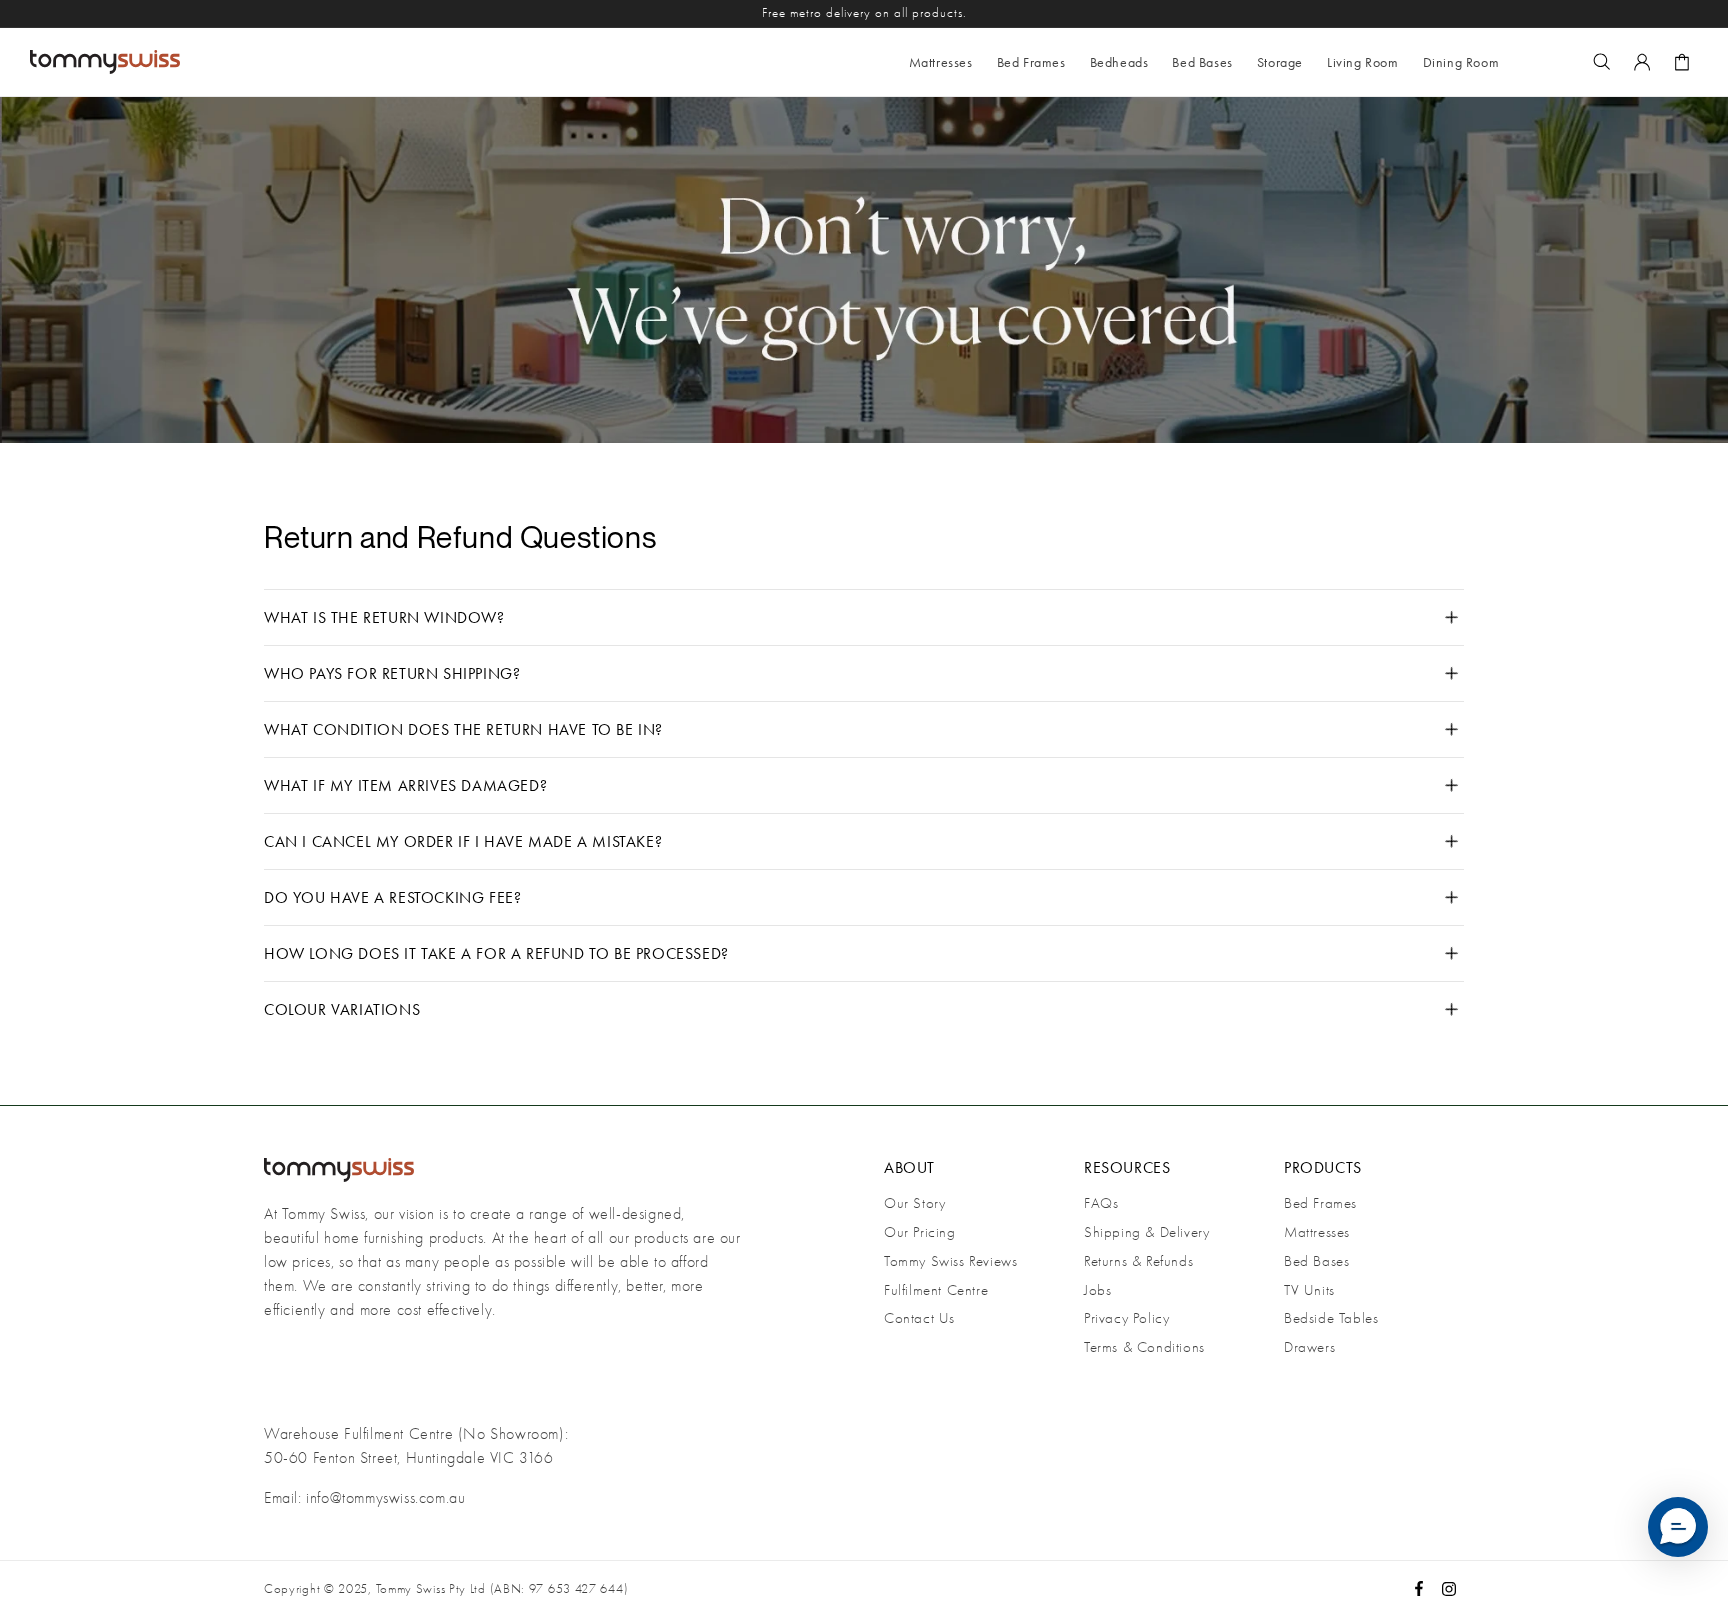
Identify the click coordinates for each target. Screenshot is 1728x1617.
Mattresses (1317, 1232)
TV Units (1309, 1290)
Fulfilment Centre (936, 1290)
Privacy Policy (1126, 1318)
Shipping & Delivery (1146, 1232)
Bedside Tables (1331, 1318)
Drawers (1309, 1347)
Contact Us (919, 1318)
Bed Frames (1320, 1203)
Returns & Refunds (1138, 1261)
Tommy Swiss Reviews (950, 1261)
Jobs (1097, 1290)
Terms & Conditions (1144, 1347)
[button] (1031, 62)
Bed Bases (1316, 1261)
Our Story (914, 1203)
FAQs (1101, 1203)
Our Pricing (920, 1232)
